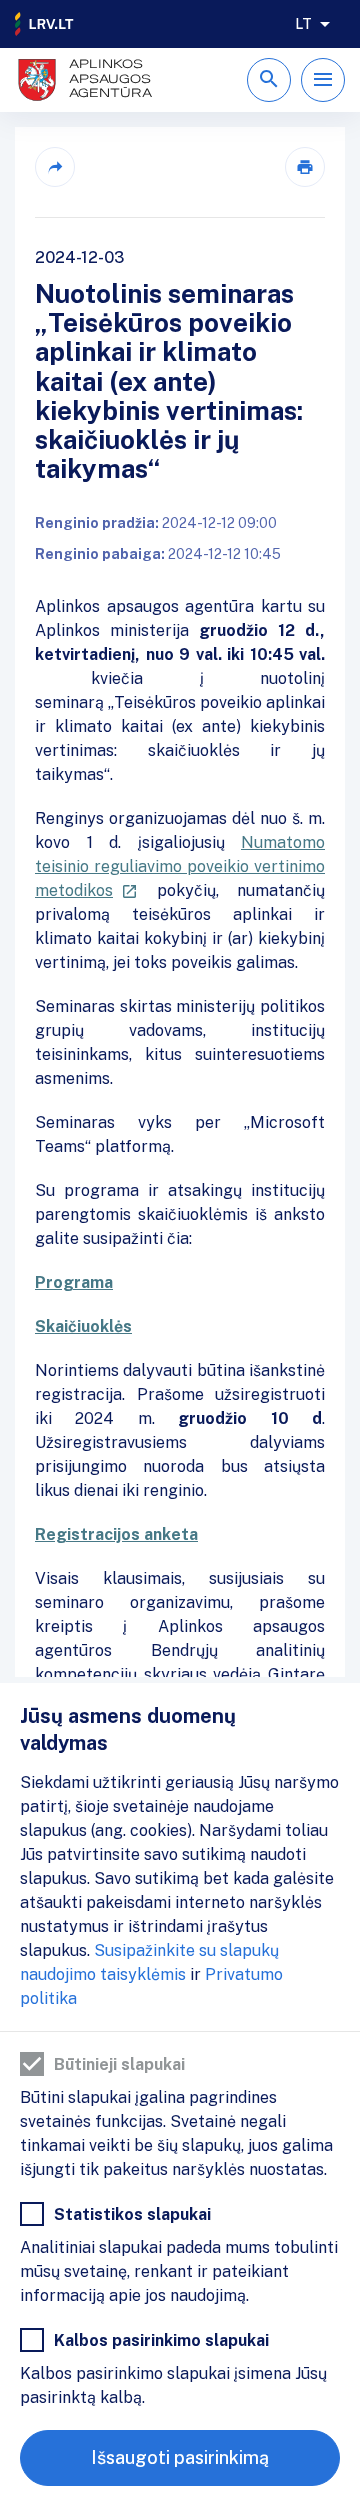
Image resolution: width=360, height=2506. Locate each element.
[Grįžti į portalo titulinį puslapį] (45, 24)
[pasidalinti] (55, 167)
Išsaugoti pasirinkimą (180, 2457)
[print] (305, 167)
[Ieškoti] (269, 80)
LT (303, 24)
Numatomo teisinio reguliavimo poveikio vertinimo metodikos (180, 866)
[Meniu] (323, 80)
